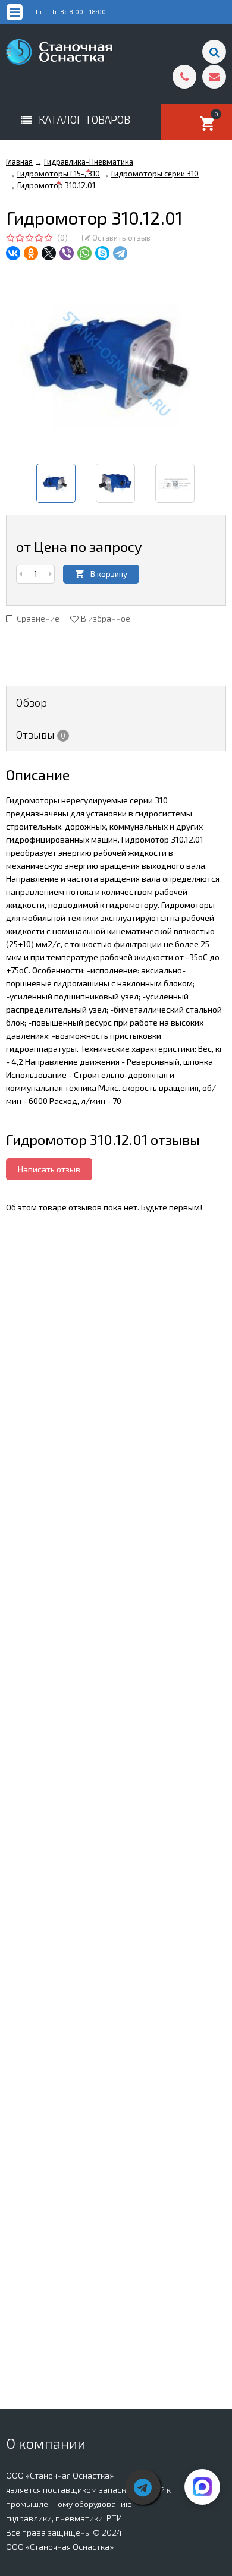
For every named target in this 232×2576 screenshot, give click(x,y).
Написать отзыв (49, 1169)
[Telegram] (120, 253)
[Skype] (102, 253)
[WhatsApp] (84, 253)
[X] (49, 253)
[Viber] (67, 253)
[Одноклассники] (31, 253)
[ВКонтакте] (13, 253)
